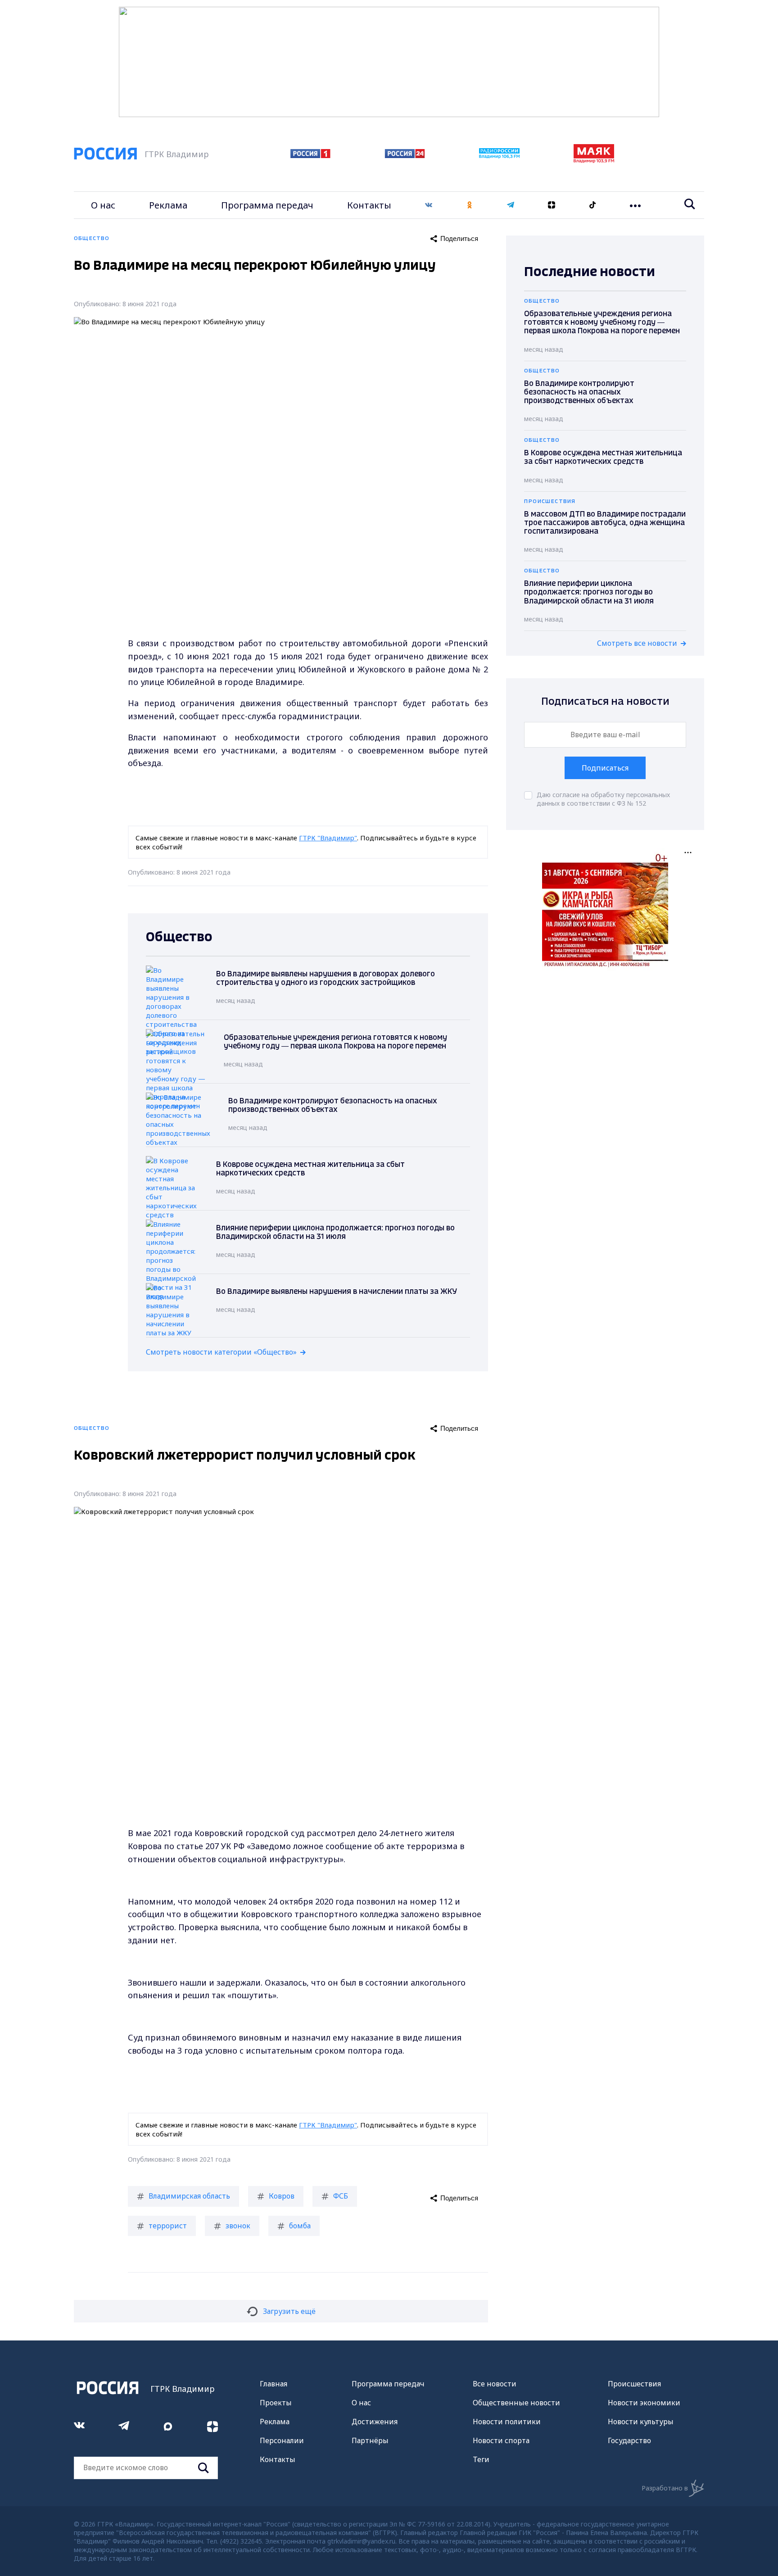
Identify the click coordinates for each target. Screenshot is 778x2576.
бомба (300, 2226)
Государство (629, 2440)
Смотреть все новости (637, 643)
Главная (274, 2384)
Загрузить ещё (289, 2311)
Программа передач (267, 205)
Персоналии (282, 2440)
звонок (238, 2226)
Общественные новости (516, 2403)
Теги (481, 2459)
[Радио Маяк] (594, 160)
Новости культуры (641, 2422)
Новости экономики (644, 2403)
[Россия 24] (405, 155)
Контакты (369, 205)
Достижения (375, 2422)
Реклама (168, 205)
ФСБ (341, 2196)
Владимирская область (189, 2196)
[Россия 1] (310, 155)
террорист (168, 2226)
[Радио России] (499, 156)
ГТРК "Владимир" (328, 838)
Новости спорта (501, 2440)
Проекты (276, 2403)
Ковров (282, 2196)
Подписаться (605, 768)
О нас (103, 205)
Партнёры (370, 2440)
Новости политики (507, 2422)
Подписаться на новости (605, 702)
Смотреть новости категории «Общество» (221, 1352)
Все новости (495, 2384)
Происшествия (634, 2384)
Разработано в (665, 2488)
